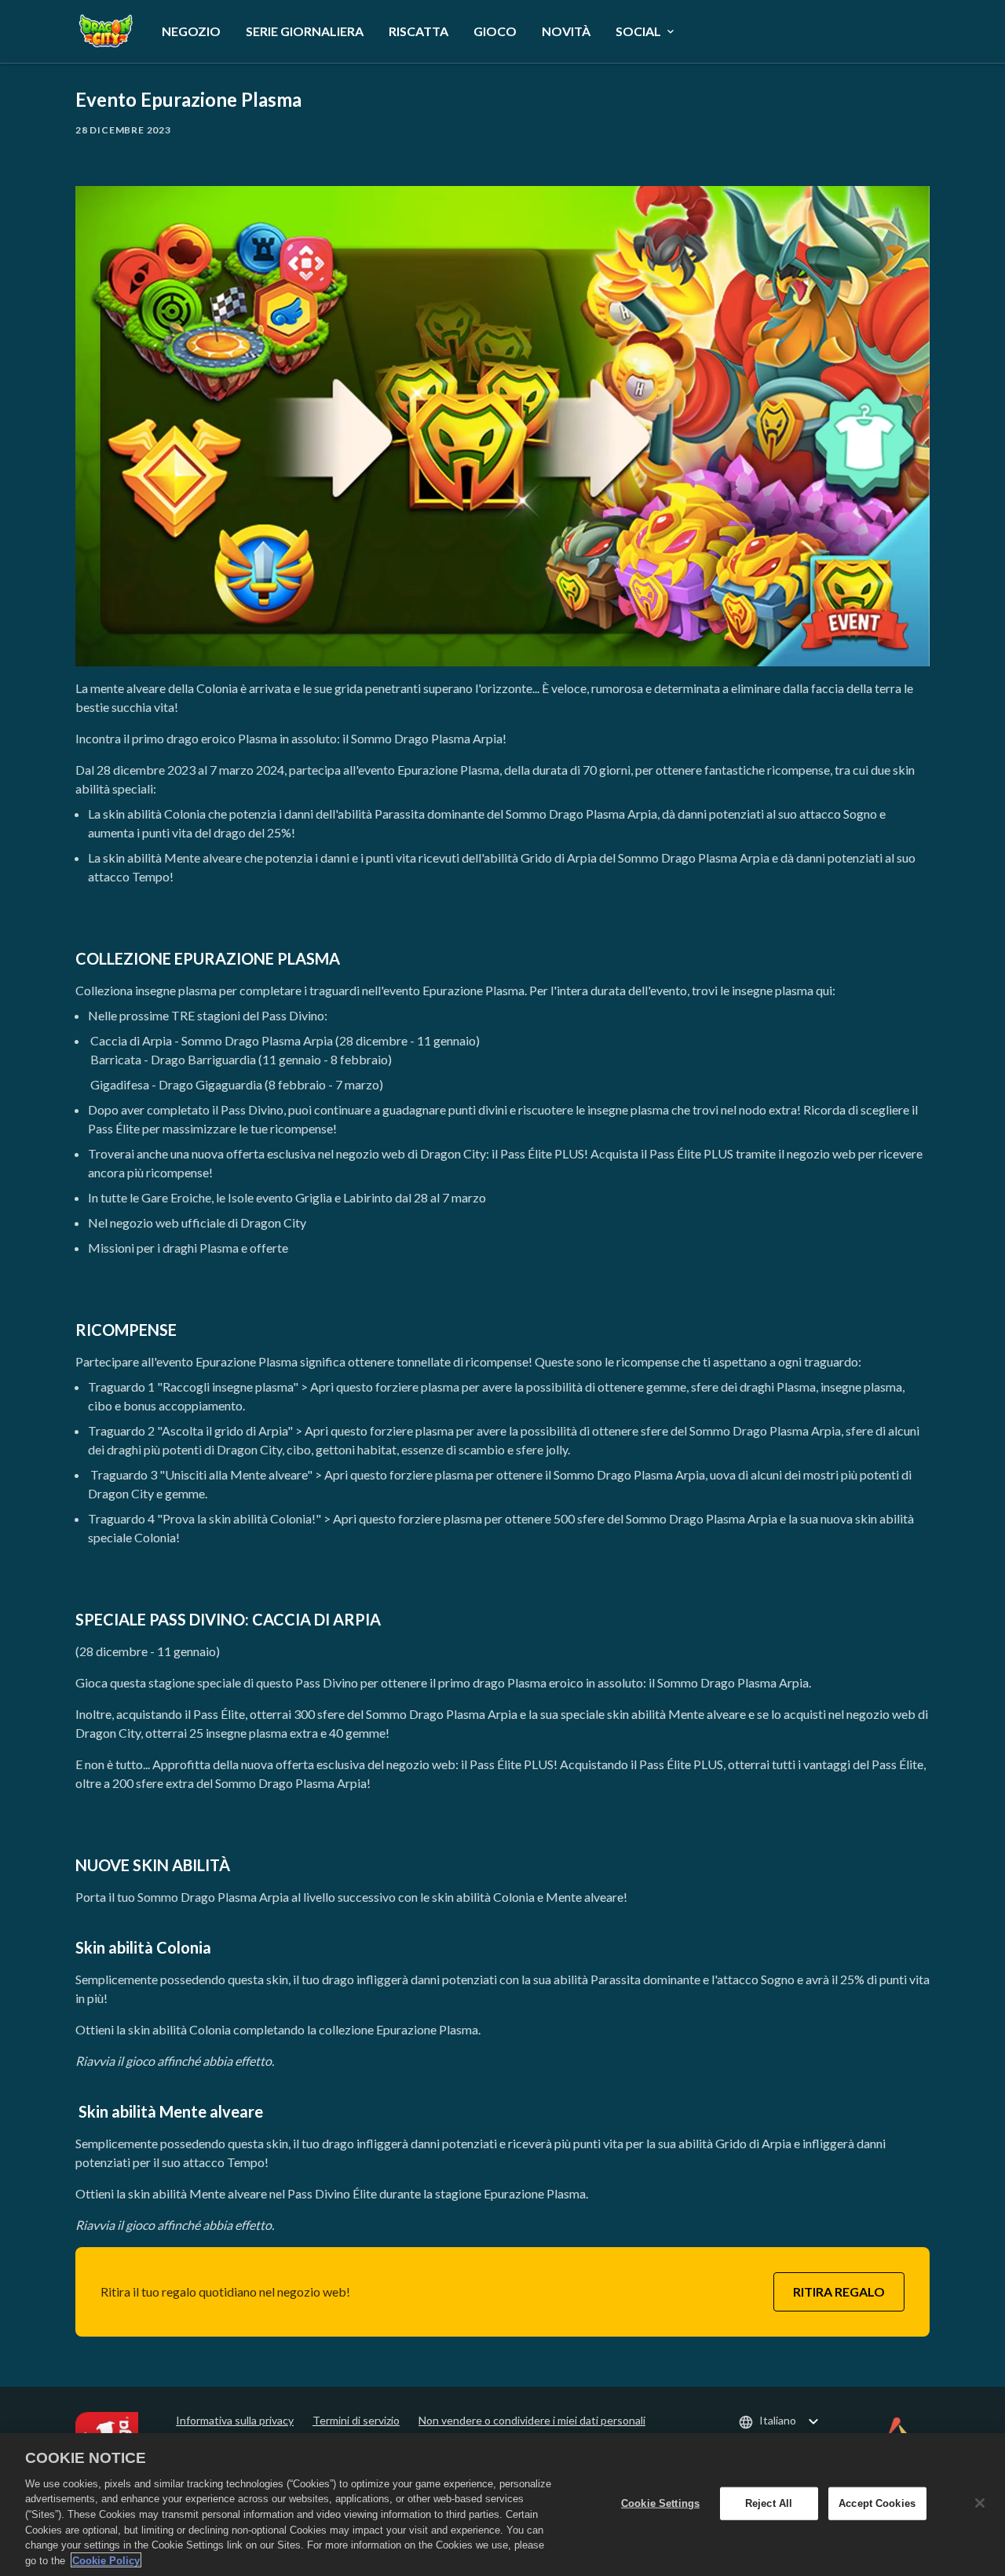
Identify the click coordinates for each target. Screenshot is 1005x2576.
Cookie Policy (106, 2560)
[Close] (980, 2503)
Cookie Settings (660, 2503)
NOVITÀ (566, 31)
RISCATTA (418, 31)
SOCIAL (638, 31)
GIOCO (495, 31)
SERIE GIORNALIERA (305, 31)
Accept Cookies (877, 2503)
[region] (502, 2505)
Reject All (769, 2503)
